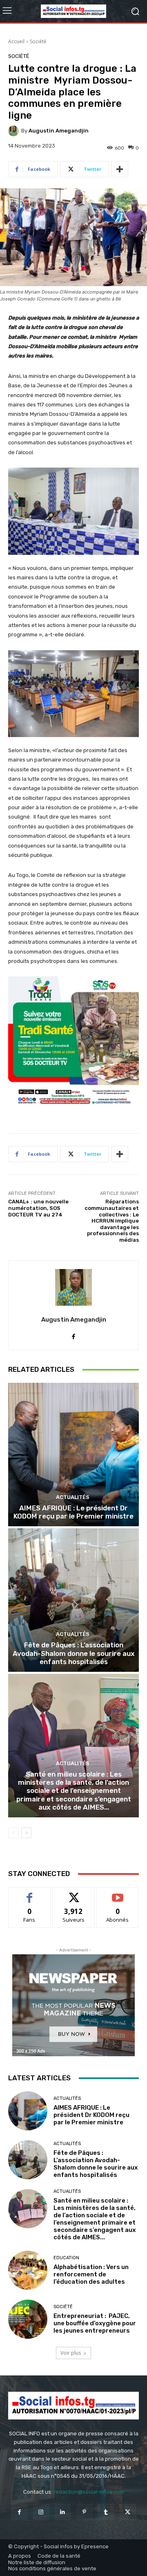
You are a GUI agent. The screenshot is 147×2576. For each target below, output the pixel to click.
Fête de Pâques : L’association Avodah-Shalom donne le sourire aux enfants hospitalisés (74, 1653)
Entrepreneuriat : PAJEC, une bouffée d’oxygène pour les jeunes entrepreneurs (95, 2323)
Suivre (74, 1893)
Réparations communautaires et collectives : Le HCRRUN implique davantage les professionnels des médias (112, 1221)
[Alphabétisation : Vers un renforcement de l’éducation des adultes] (28, 2270)
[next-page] (26, 1833)
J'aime (29, 1893)
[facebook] (74, 1334)
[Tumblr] (106, 2512)
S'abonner (118, 1893)
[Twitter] (128, 2512)
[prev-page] (13, 1833)
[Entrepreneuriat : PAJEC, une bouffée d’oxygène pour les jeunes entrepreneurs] (28, 2319)
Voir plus (71, 2353)
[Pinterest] (84, 2512)
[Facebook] (19, 2512)
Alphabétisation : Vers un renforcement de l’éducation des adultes (91, 2274)
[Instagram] (41, 2512)
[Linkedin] (63, 2512)
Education (66, 2258)
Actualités (73, 1497)
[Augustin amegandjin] (15, 131)
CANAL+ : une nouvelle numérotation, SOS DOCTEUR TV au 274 (38, 1208)
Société (38, 41)
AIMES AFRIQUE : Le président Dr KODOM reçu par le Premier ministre (73, 1512)
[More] (120, 169)
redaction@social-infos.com (89, 2492)
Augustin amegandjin (59, 131)
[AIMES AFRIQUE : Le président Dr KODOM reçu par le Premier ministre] (73, 1455)
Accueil (16, 41)
